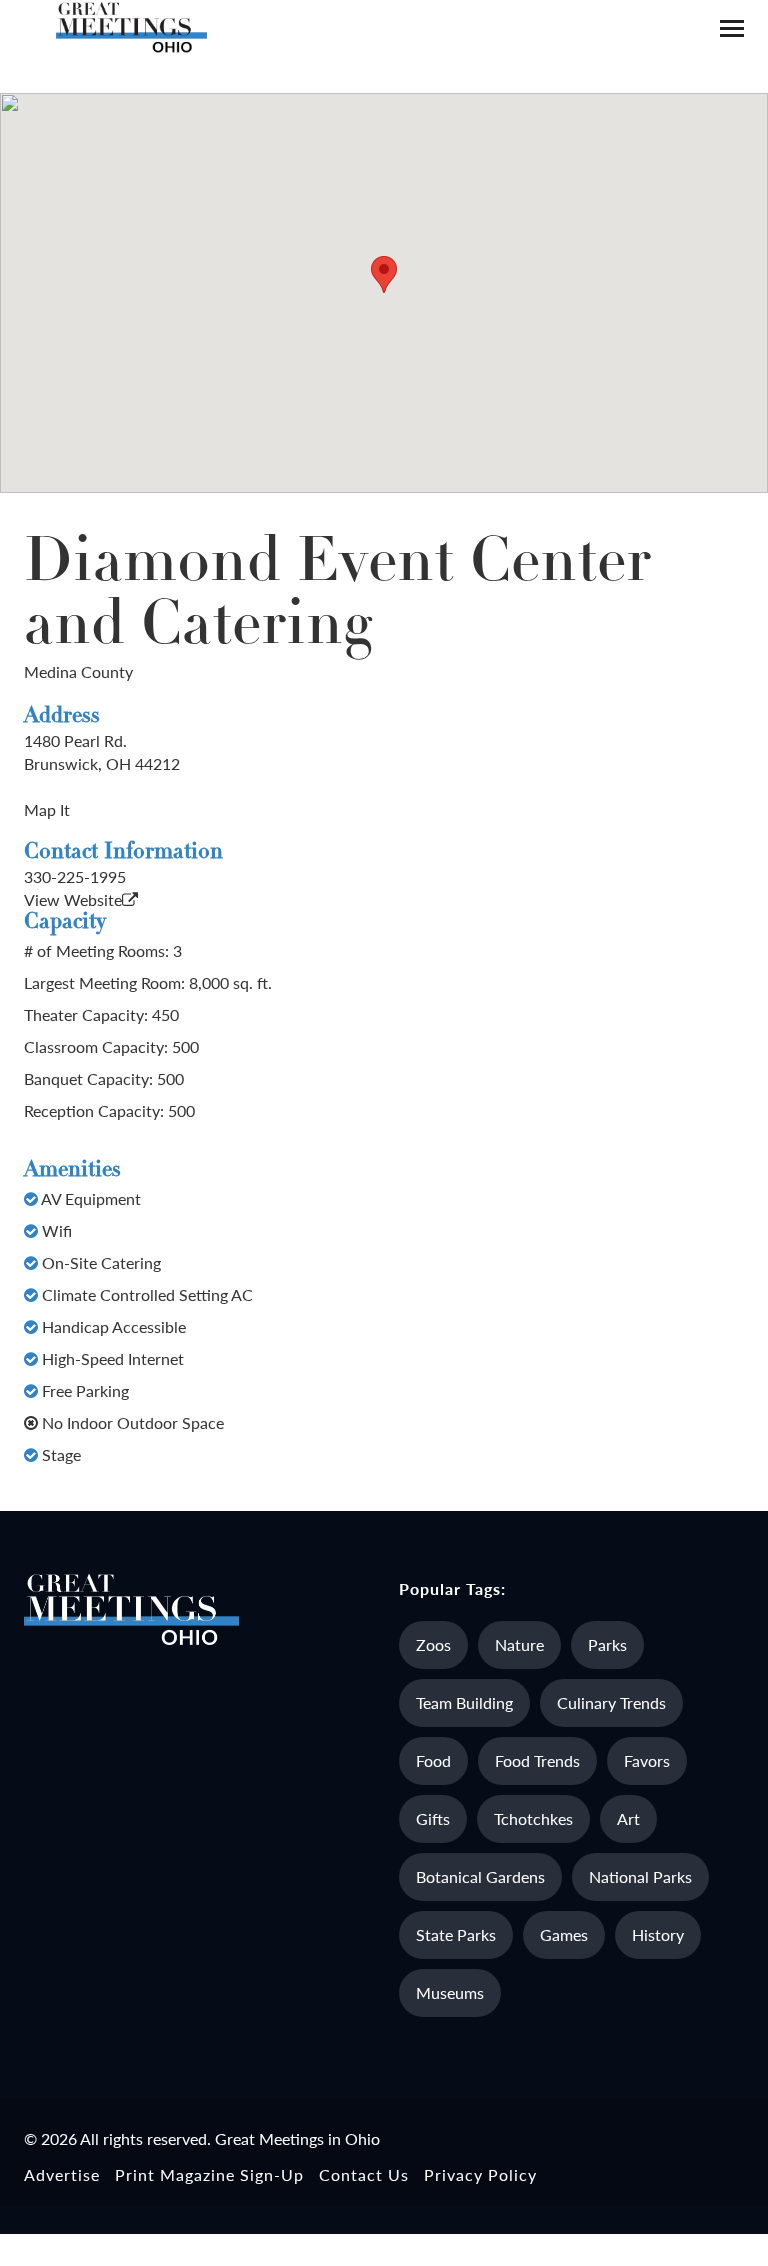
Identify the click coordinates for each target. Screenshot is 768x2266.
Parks (607, 1644)
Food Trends (537, 1760)
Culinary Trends (611, 1702)
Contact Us (364, 2174)
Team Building (464, 1702)
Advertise (62, 2174)
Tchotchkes (533, 1818)
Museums (450, 1992)
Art (628, 1818)
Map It (47, 809)
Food (433, 1760)
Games (564, 1934)
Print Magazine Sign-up (209, 2174)
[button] (384, 274)
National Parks (640, 1876)
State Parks (456, 1934)
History (658, 1934)
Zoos (433, 1644)
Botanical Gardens (480, 1876)
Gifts (433, 1818)
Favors (647, 1760)
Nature (519, 1644)
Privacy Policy (480, 2174)
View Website (73, 899)
